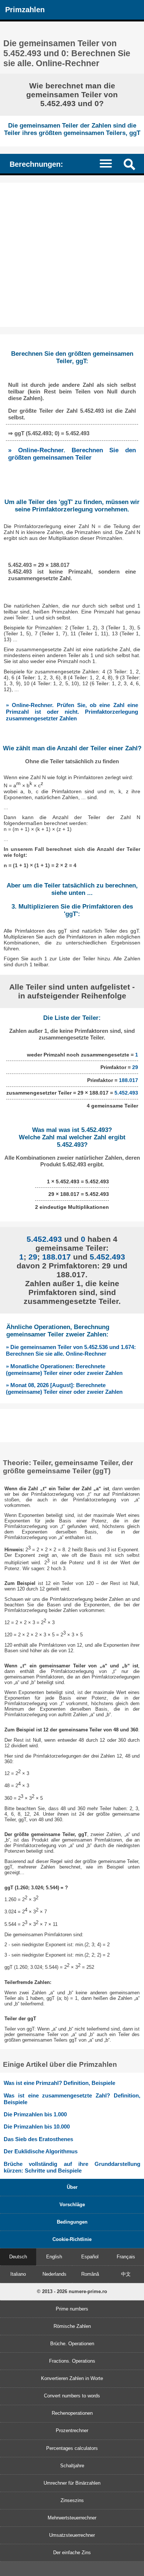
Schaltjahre (72, 2466)
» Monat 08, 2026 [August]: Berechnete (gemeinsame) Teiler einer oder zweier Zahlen (64, 1388)
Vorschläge (72, 2205)
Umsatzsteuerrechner (72, 2535)
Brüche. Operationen (72, 2344)
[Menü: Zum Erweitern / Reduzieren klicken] (109, 163)
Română (90, 2274)
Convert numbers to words (72, 2396)
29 (135, 1067)
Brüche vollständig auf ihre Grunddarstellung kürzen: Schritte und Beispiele (72, 2167)
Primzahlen (25, 9)
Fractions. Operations (72, 2361)
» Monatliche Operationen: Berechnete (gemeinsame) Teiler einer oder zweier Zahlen (64, 1370)
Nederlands (54, 2274)
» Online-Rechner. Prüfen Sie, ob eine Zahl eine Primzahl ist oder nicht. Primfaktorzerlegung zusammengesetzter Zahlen (72, 712)
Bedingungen (72, 2222)
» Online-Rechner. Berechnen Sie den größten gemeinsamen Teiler (72, 454)
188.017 (128, 1080)
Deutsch (18, 2257)
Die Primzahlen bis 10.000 (37, 2127)
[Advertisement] (72, 255)
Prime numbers (72, 2309)
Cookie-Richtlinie (72, 2239)
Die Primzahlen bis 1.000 (35, 2114)
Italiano (18, 2274)
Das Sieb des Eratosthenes (38, 2139)
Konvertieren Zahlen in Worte (72, 2378)
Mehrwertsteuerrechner (72, 2518)
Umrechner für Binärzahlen (72, 2483)
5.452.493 (126, 1093)
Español (90, 2257)
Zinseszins (72, 2500)
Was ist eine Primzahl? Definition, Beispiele (59, 2083)
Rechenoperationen (72, 2413)
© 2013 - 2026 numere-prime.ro (72, 2291)
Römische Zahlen (72, 2326)
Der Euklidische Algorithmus (41, 2151)
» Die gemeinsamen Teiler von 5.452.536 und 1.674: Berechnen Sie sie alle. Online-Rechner (71, 1350)
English (54, 2257)
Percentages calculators (72, 2448)
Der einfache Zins (72, 2553)
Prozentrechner (72, 2430)
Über (72, 2187)
